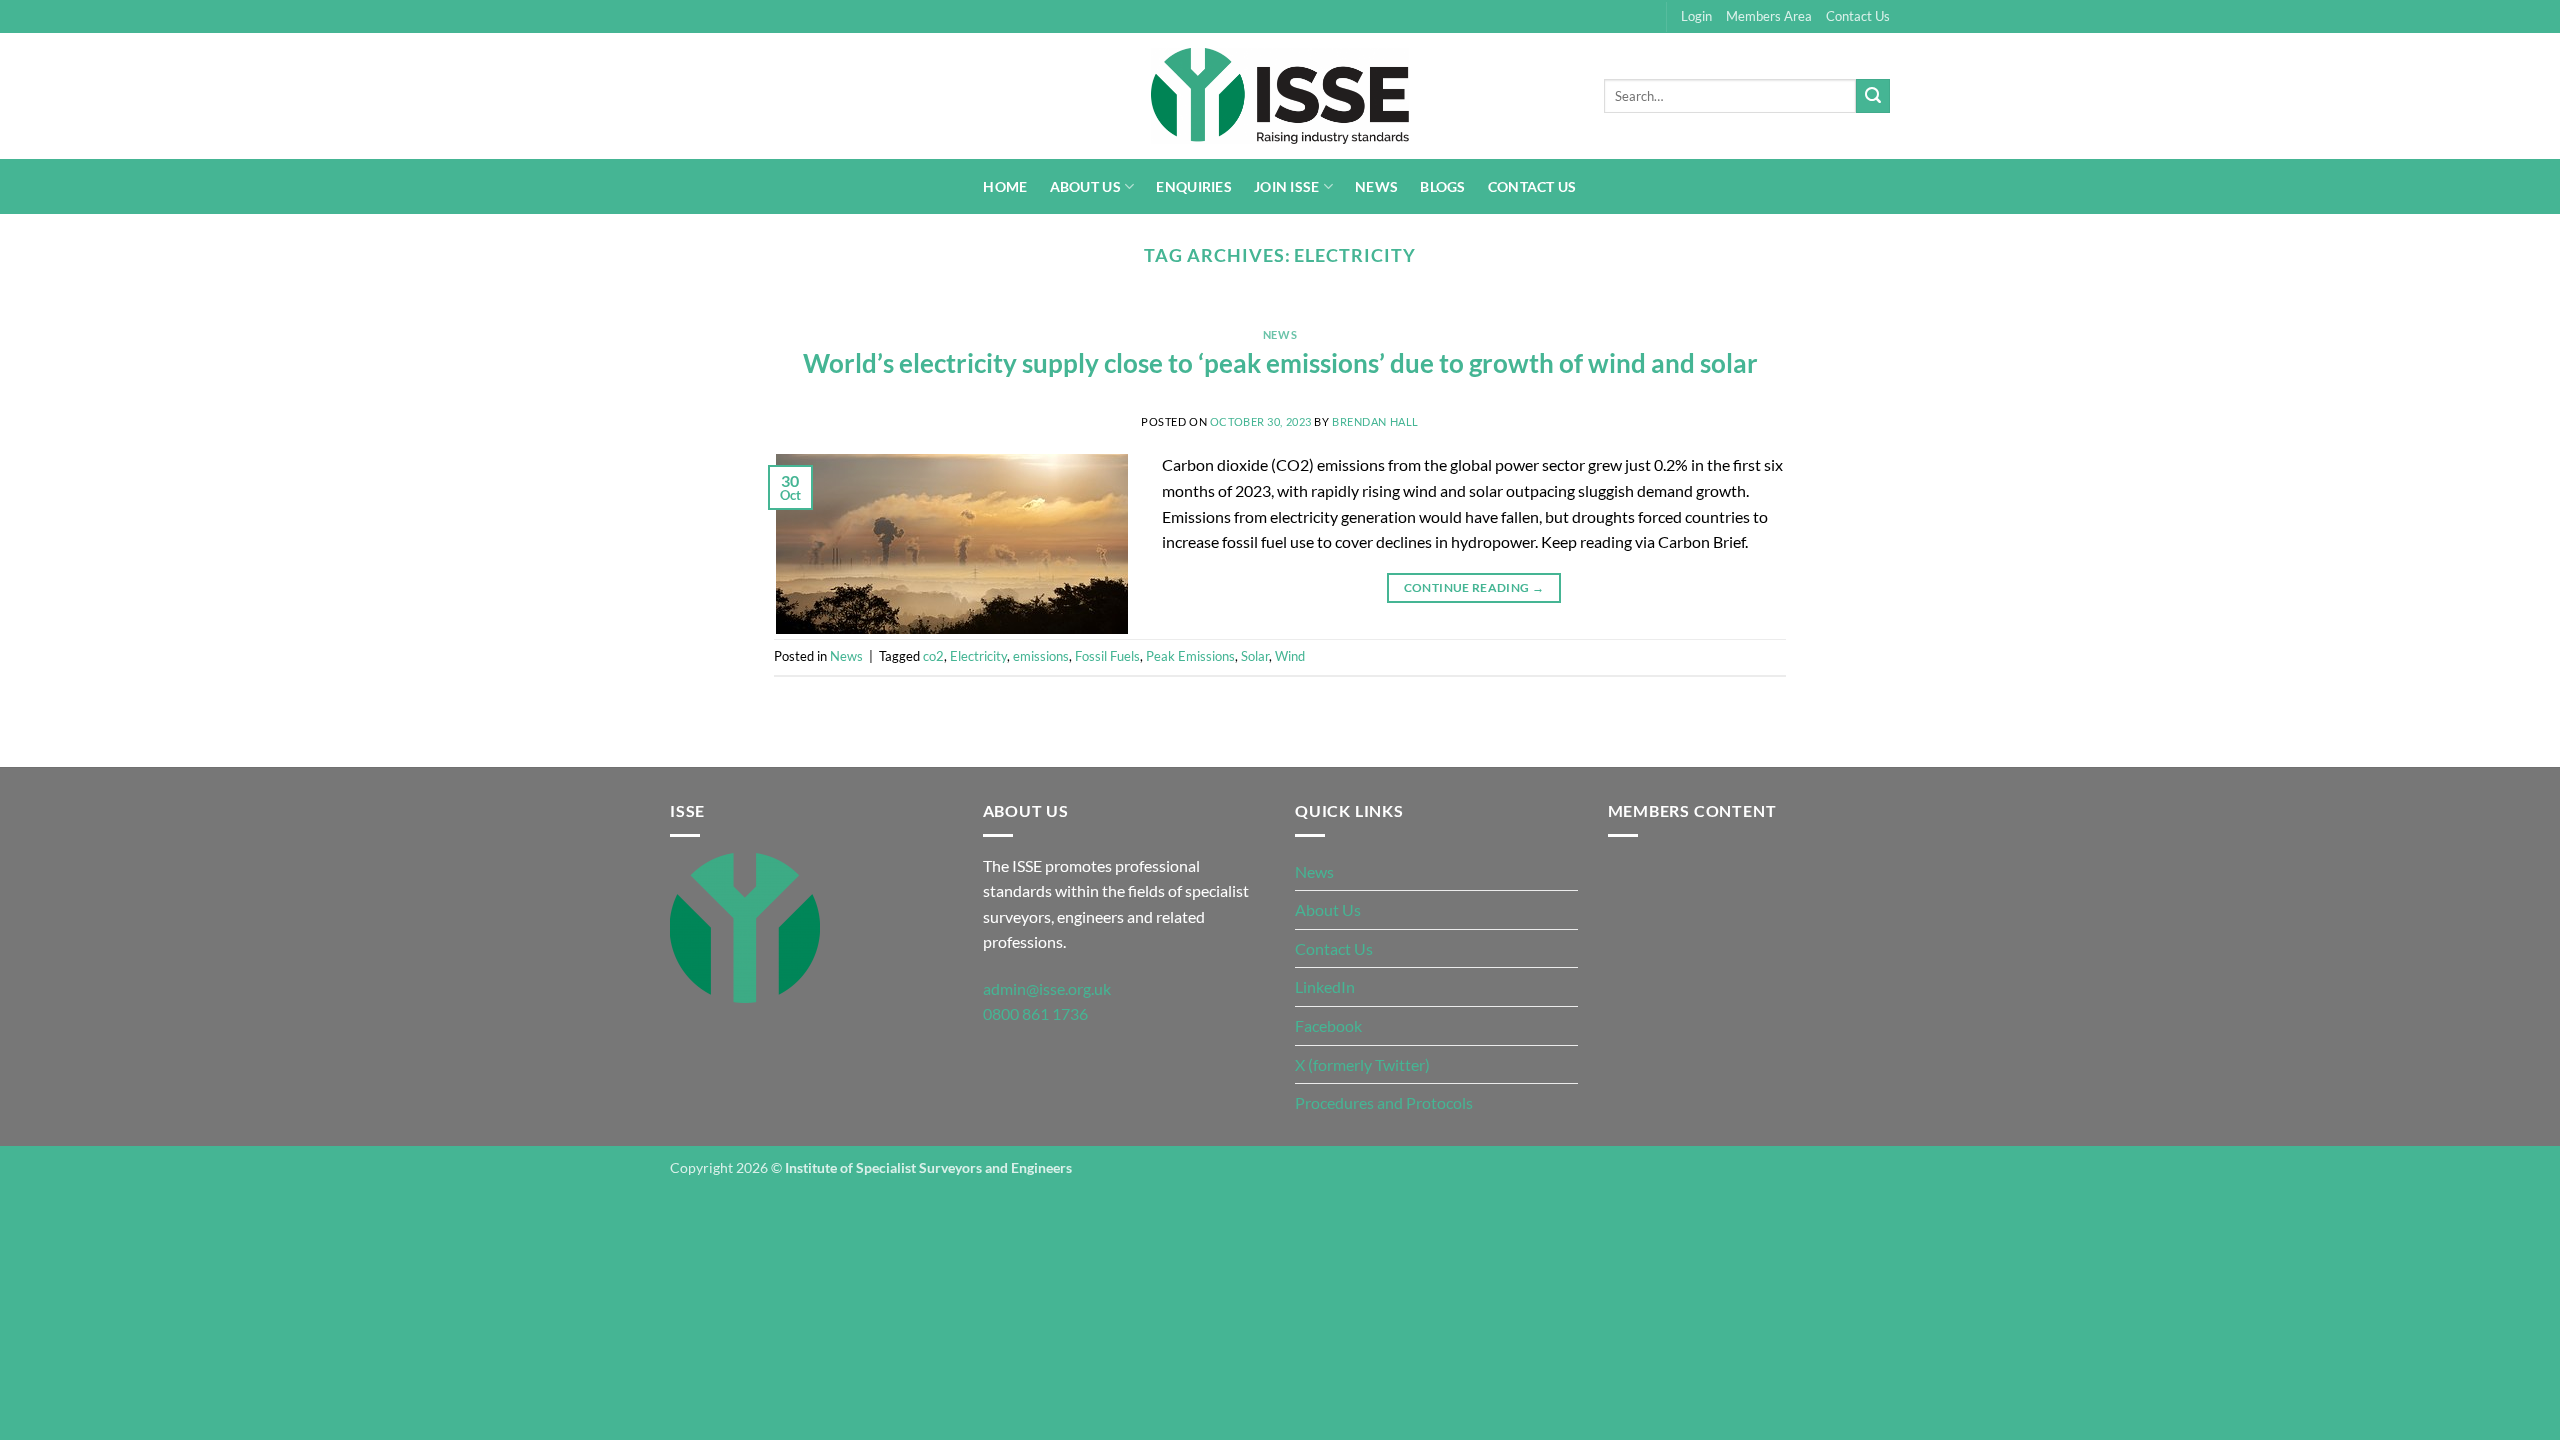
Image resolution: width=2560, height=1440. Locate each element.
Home (1005, 186)
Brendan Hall (1375, 421)
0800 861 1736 (1035, 1013)
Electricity (978, 656)
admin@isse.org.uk (1047, 988)
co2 (933, 656)
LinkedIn (1325, 986)
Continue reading (1474, 587)
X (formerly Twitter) (1362, 1064)
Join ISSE (1287, 186)
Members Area (1769, 16)
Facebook (1328, 1025)
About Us (1085, 186)
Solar (1255, 656)
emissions (1041, 656)
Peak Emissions (1190, 656)
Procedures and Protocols (1384, 1102)
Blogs (1442, 186)
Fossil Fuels (1107, 656)
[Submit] (1873, 96)
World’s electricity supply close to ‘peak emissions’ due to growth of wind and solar (1280, 363)
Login (1696, 16)
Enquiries (1194, 186)
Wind (1290, 656)
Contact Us (1858, 16)
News (1376, 186)
